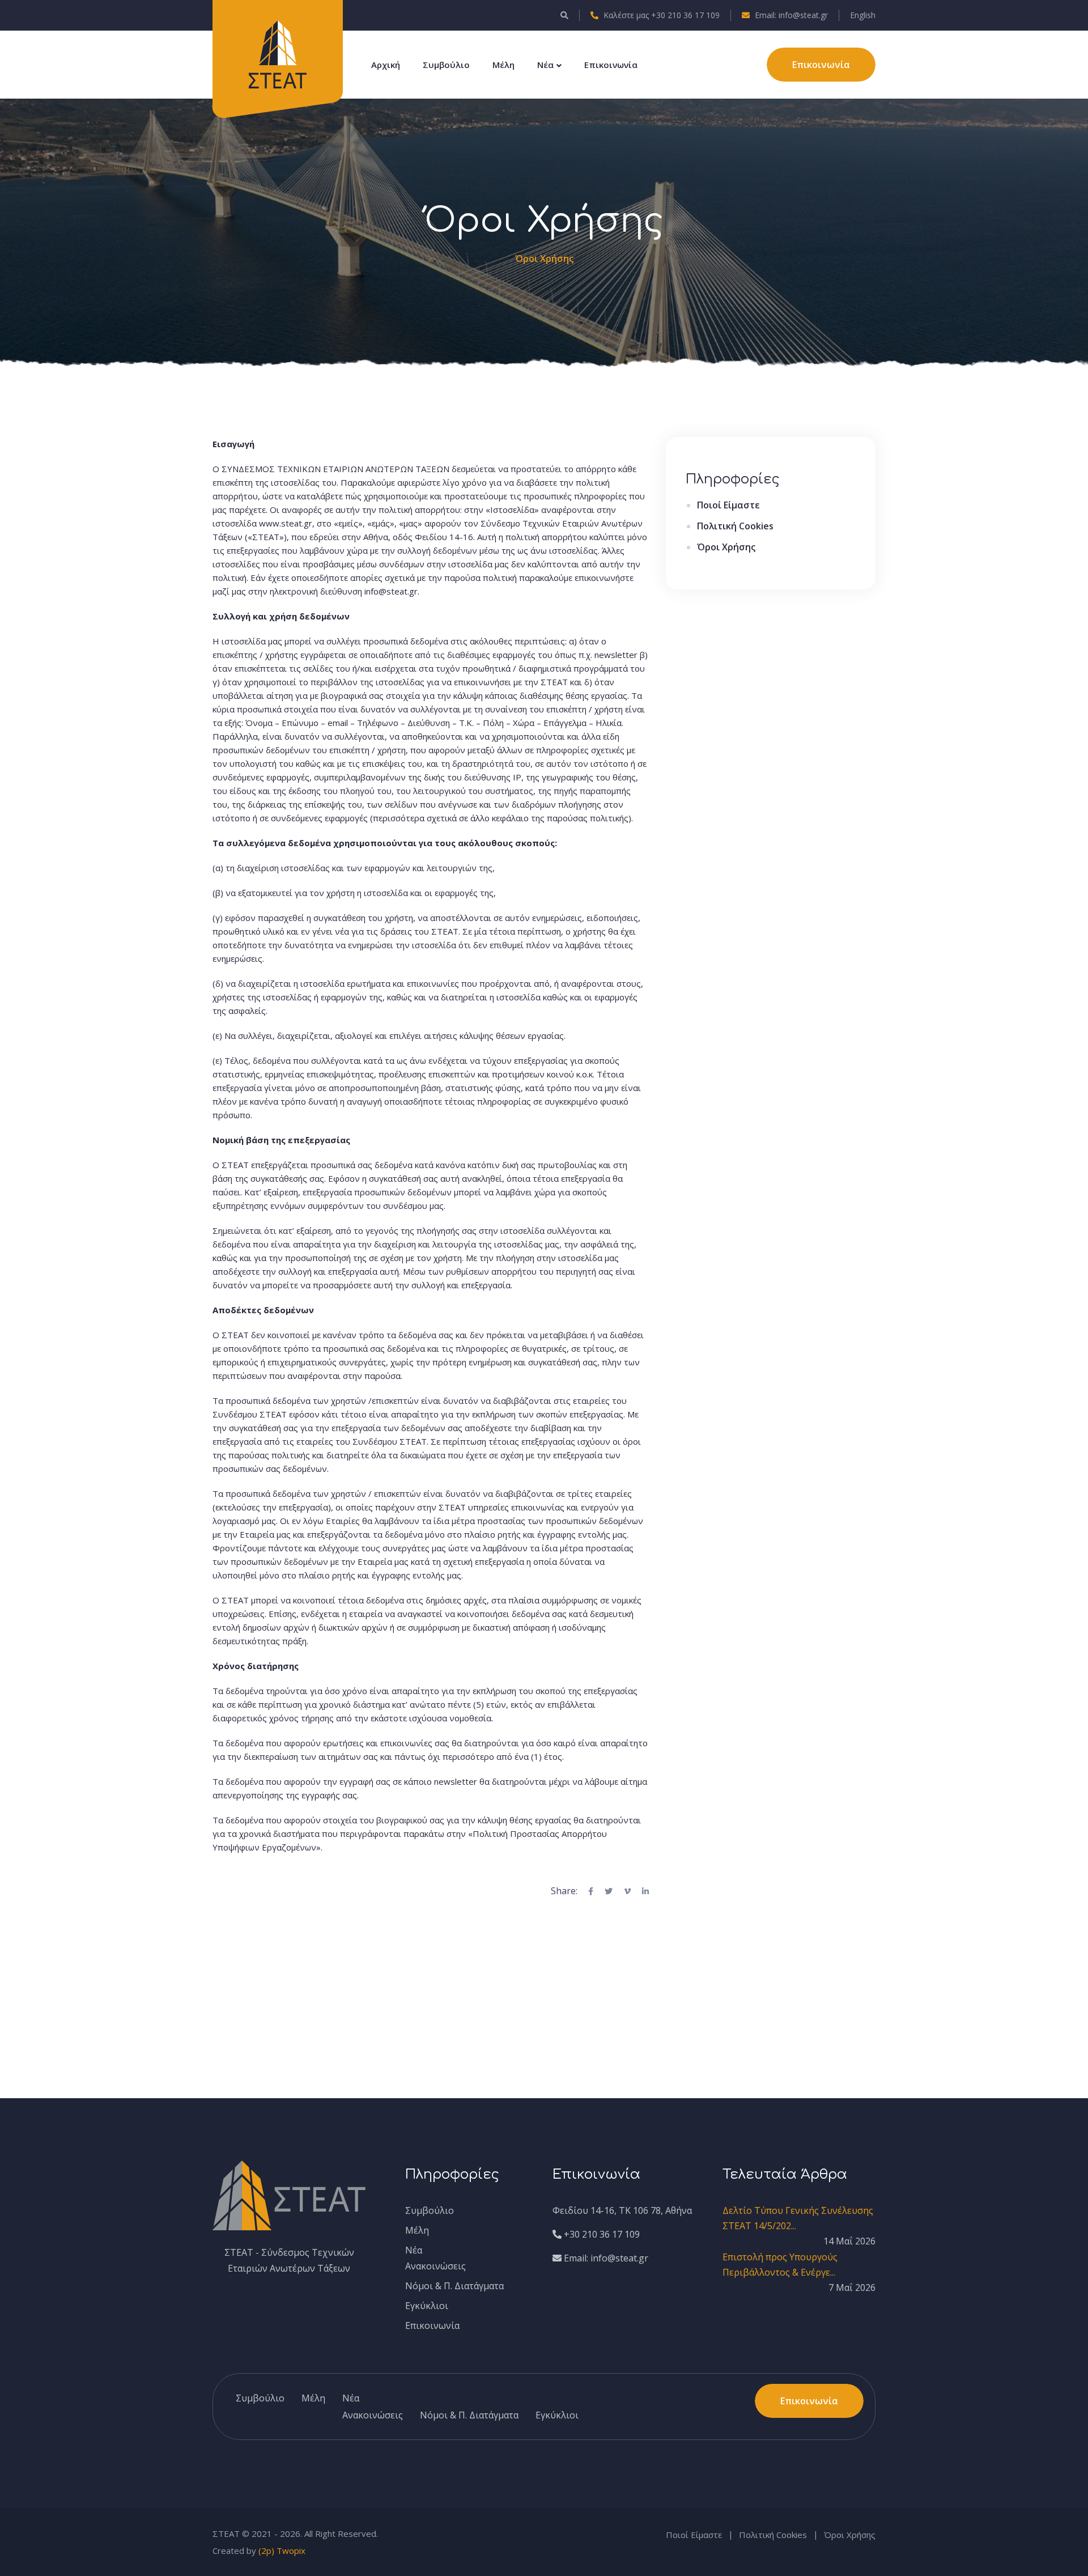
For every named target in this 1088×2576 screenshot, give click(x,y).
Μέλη (503, 65)
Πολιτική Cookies (735, 526)
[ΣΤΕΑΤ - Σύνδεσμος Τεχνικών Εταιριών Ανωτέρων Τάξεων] (278, 53)
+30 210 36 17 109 (601, 2234)
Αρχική (386, 65)
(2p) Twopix (282, 2550)
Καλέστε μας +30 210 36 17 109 (660, 15)
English (863, 15)
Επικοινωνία (611, 65)
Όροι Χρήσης (726, 547)
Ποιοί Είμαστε (728, 505)
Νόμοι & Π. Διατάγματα (454, 2286)
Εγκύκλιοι (427, 2306)
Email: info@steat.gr (790, 15)
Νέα (545, 65)
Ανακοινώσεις (435, 2266)
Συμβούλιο (446, 65)
